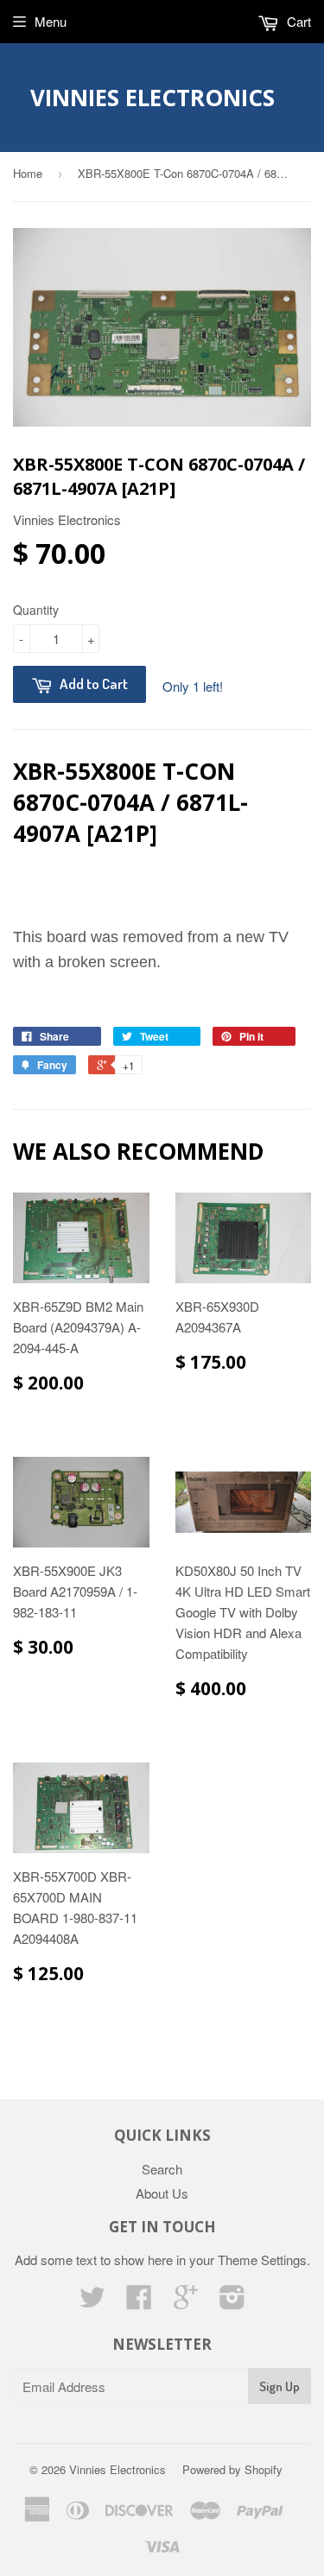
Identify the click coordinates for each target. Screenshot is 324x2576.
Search (162, 2169)
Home (28, 173)
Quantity (36, 610)
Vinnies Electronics (152, 98)
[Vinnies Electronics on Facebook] (139, 2302)
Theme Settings (262, 2260)
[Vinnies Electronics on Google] (186, 2302)
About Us (162, 2193)
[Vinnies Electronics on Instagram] (232, 2302)
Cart (297, 21)
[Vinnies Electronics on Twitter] (92, 2302)
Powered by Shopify (232, 2469)
